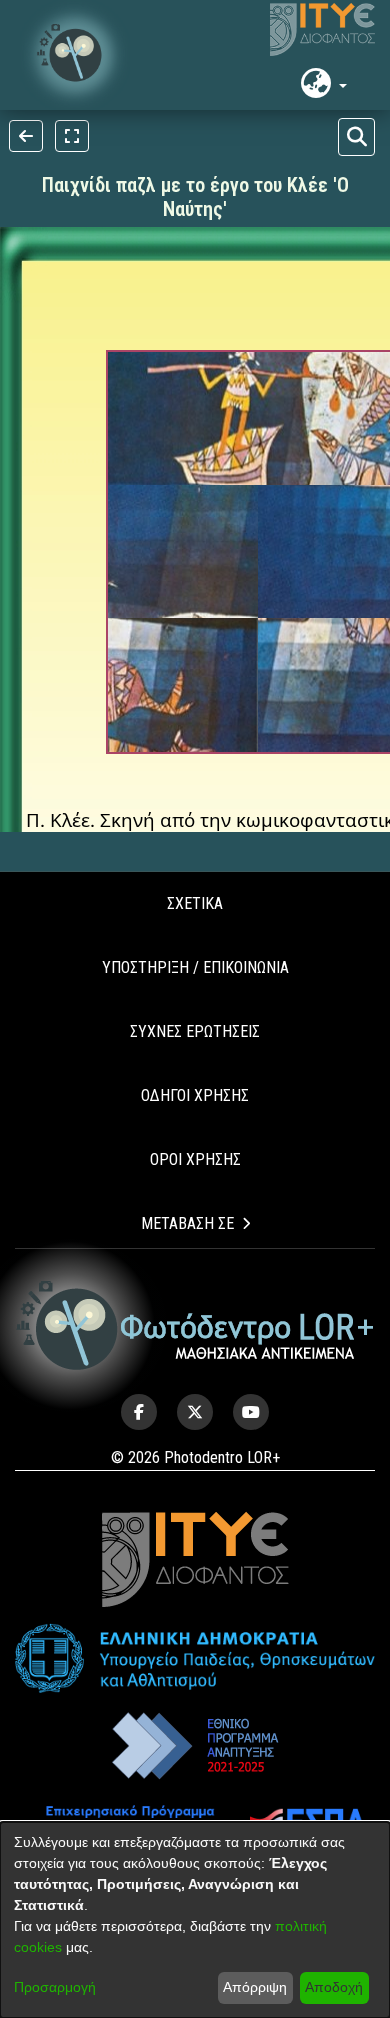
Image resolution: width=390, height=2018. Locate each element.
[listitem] (139, 1412)
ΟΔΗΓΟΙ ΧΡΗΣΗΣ (195, 1095)
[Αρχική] (195, 1325)
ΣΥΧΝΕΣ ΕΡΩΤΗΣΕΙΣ (195, 1031)
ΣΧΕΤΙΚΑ (195, 903)
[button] (75, 55)
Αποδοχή (334, 1987)
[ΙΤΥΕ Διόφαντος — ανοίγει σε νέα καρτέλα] (322, 30)
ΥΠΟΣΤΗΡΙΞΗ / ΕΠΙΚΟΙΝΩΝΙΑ (195, 967)
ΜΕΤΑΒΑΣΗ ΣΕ (187, 1223)
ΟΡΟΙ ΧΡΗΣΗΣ (195, 1159)
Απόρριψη (255, 1987)
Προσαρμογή (55, 1987)
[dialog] (195, 1920)
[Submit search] (356, 137)
